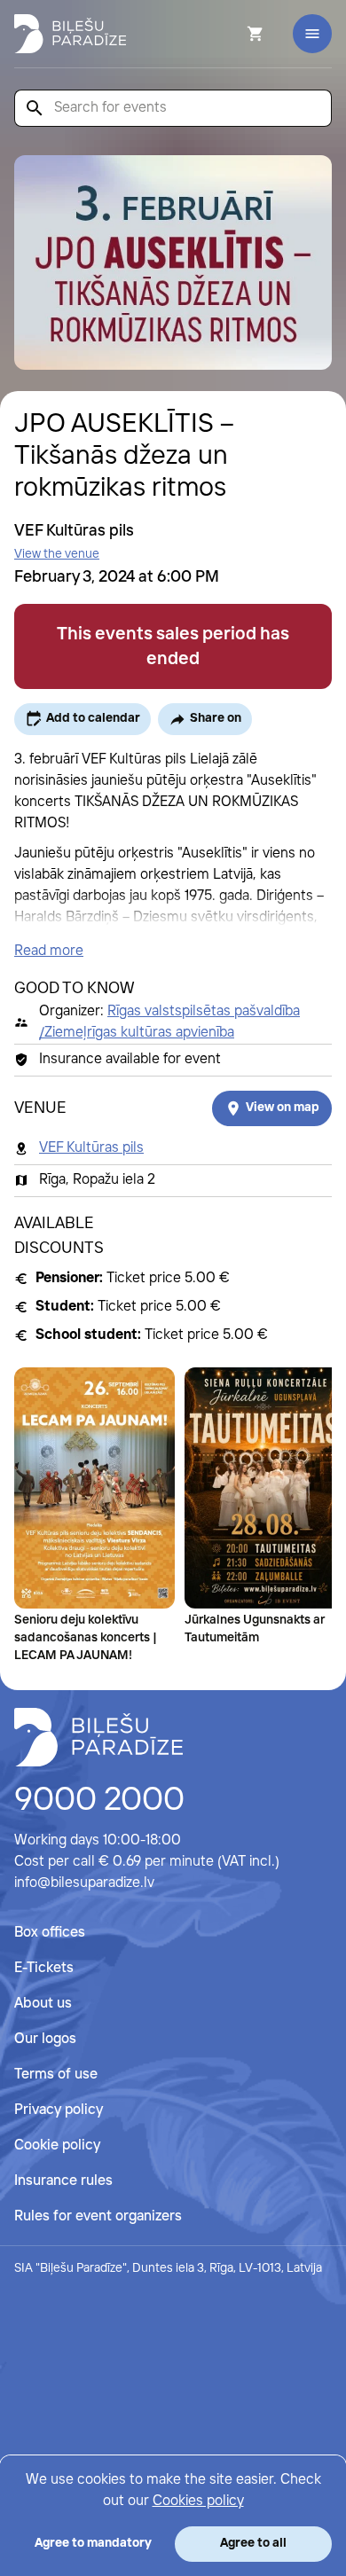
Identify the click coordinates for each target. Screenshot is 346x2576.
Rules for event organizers (98, 2216)
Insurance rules (63, 2181)
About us (43, 2004)
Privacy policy (59, 2110)
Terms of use (56, 2075)
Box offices (50, 1933)
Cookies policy (198, 2501)
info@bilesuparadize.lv (84, 1883)
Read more (49, 951)
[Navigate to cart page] (232, 34)
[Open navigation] (312, 34)
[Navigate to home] (98, 1737)
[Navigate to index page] (70, 34)
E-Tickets (44, 1968)
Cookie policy (57, 2145)
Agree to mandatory (93, 2543)
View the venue (57, 554)
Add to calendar (93, 718)
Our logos (45, 2039)
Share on (216, 718)
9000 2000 (99, 1801)
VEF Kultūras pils (91, 1148)
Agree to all (253, 2543)
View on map (283, 1108)
